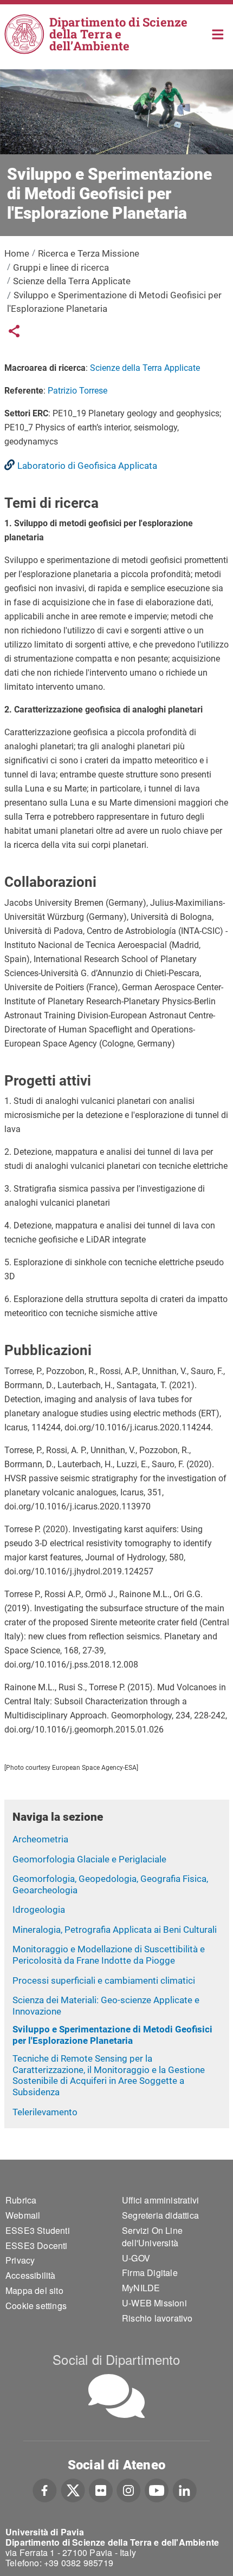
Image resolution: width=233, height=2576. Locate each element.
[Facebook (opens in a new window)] (45, 2489)
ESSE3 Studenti (38, 2230)
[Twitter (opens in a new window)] (73, 2489)
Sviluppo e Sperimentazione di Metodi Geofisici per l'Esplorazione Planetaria (112, 2035)
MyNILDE (141, 2288)
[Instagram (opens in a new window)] (129, 2489)
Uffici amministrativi (160, 2200)
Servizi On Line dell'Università (152, 2237)
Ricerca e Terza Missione (89, 253)
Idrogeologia (39, 1910)
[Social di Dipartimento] (116, 2396)
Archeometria (40, 1839)
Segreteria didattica (160, 2215)
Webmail (23, 2215)
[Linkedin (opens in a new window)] (185, 2489)
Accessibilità (31, 2275)
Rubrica (21, 2200)
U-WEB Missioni (154, 2303)
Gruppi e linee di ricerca (61, 267)
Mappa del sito (34, 2290)
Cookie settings (36, 2306)
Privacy (20, 2260)
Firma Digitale (150, 2273)
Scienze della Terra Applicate (72, 281)
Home (218, 33)
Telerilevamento (45, 2112)
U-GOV (136, 2258)
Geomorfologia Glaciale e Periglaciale (89, 1859)
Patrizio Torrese (77, 391)
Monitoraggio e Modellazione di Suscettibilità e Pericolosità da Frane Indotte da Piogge (109, 1955)
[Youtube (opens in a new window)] (157, 2489)
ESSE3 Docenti (37, 2245)
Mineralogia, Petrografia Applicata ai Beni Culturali (115, 1930)
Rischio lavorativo (157, 2318)
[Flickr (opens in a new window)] (101, 2489)
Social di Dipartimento (116, 2359)
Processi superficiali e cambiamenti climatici (104, 1980)
